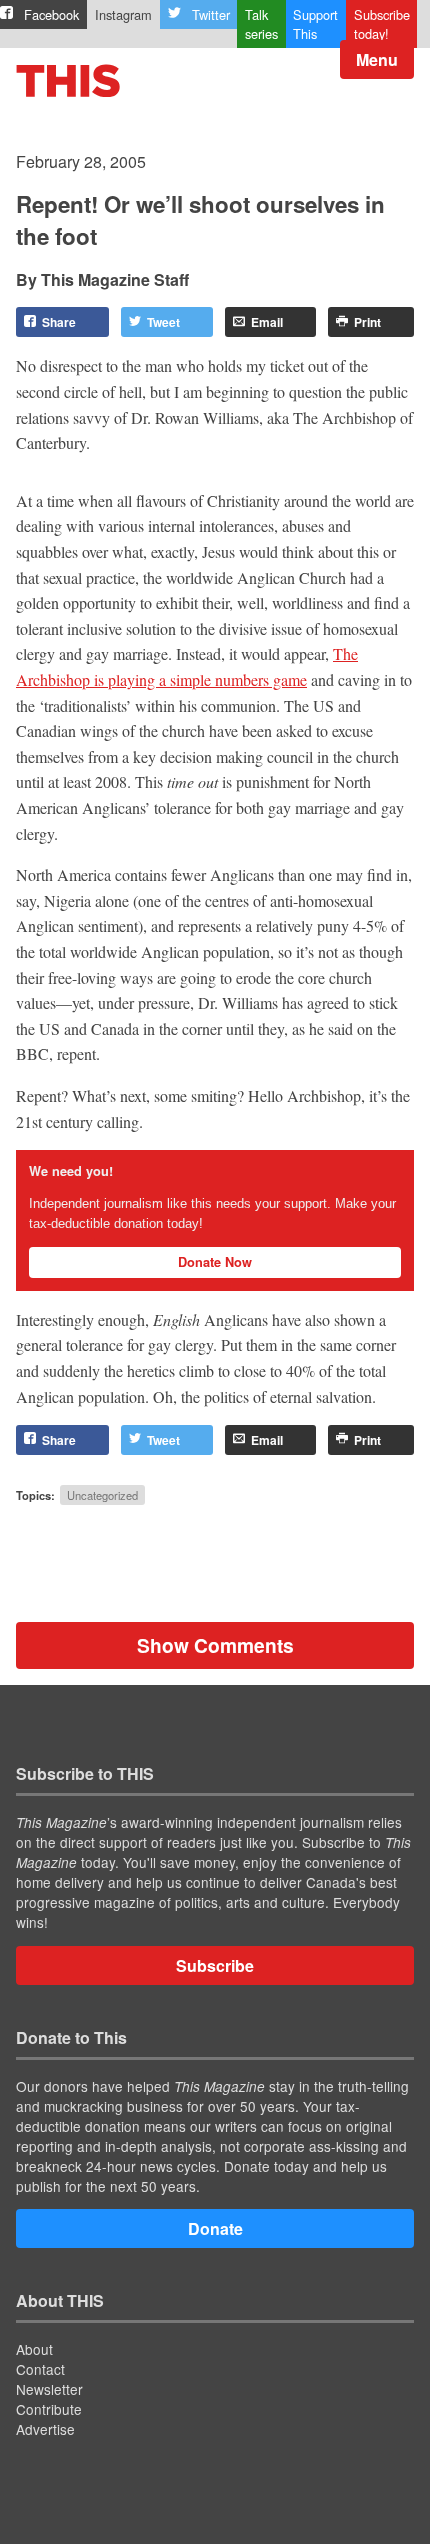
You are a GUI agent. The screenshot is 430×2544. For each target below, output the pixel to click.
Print (367, 322)
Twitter (211, 14)
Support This (315, 24)
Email (267, 322)
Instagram (123, 14)
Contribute (49, 2409)
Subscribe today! (382, 24)
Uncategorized (102, 1495)
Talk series (261, 24)
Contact (40, 2369)
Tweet (163, 322)
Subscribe (215, 1965)
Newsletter (49, 2389)
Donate (215, 2228)
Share (59, 322)
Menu (377, 59)
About (34, 2349)
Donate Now (215, 1262)
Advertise (45, 2429)
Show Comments (215, 1645)
